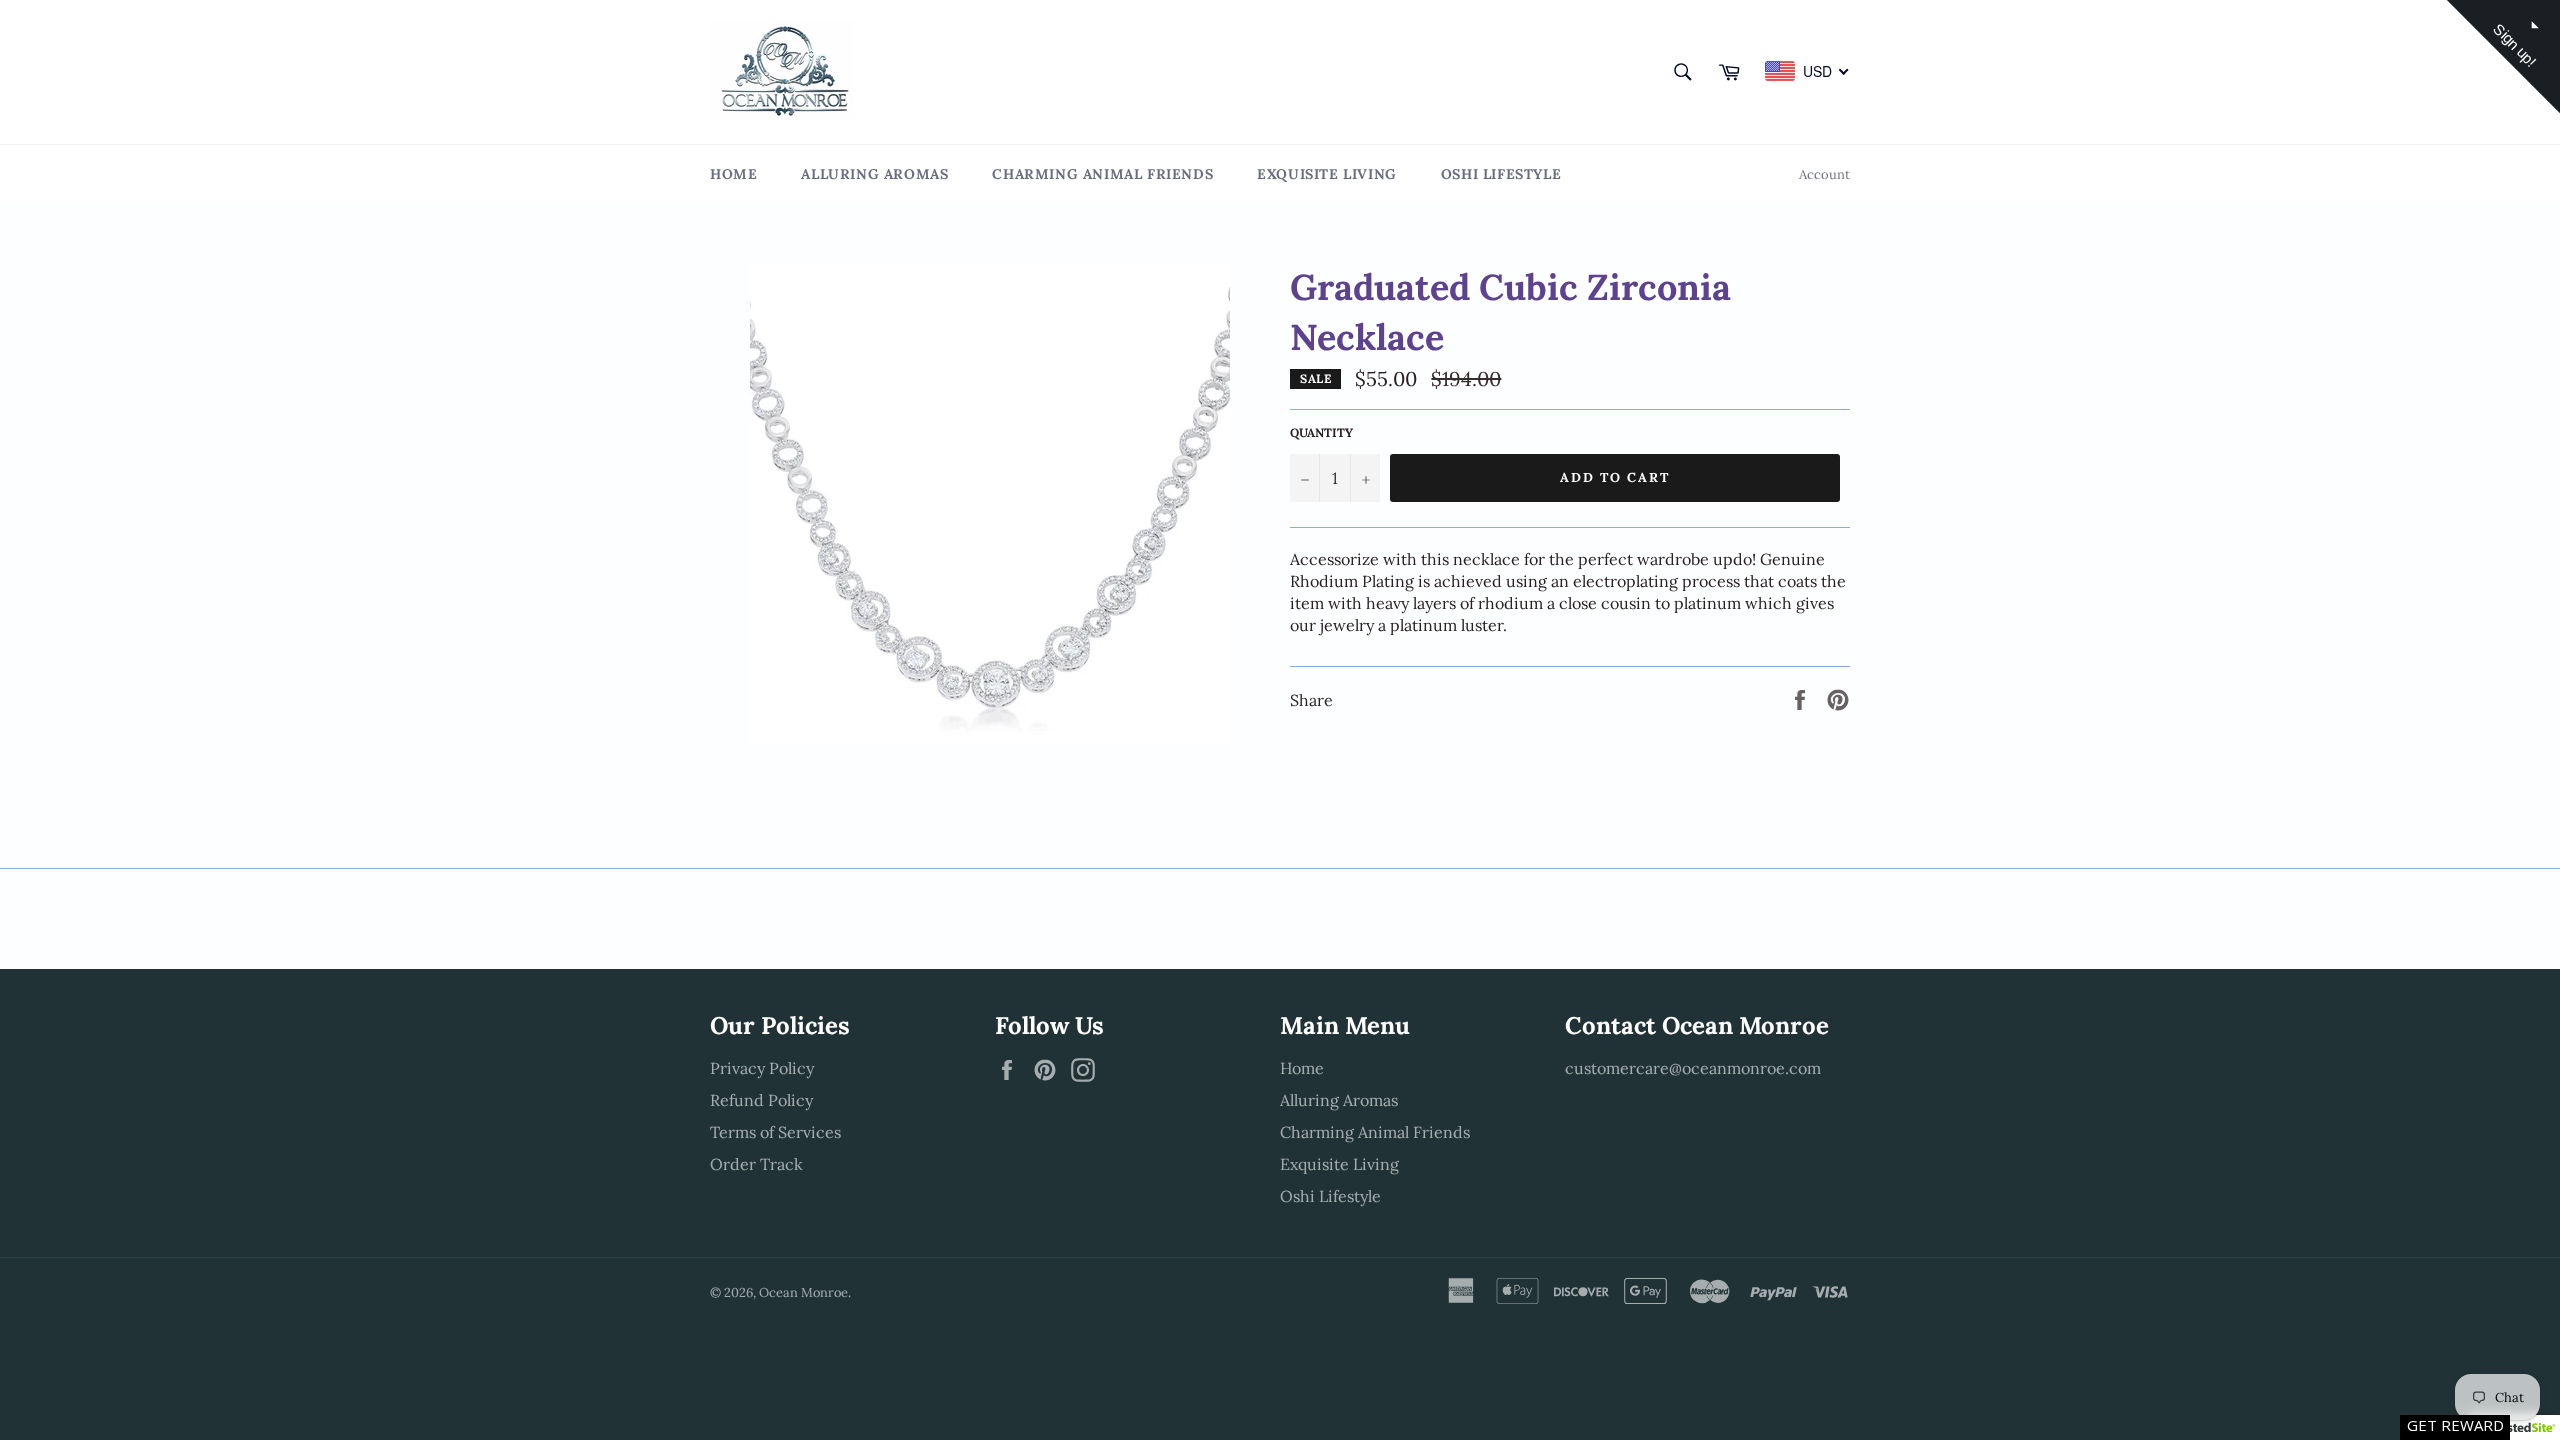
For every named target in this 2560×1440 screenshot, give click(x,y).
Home (733, 174)
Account (1824, 174)
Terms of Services (775, 1132)
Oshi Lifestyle (1501, 174)
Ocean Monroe (803, 1292)
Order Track (756, 1164)
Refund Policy (761, 1100)
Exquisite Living (1327, 174)
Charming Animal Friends (1102, 174)
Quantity (1321, 432)
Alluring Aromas (874, 174)
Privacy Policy (762, 1068)
